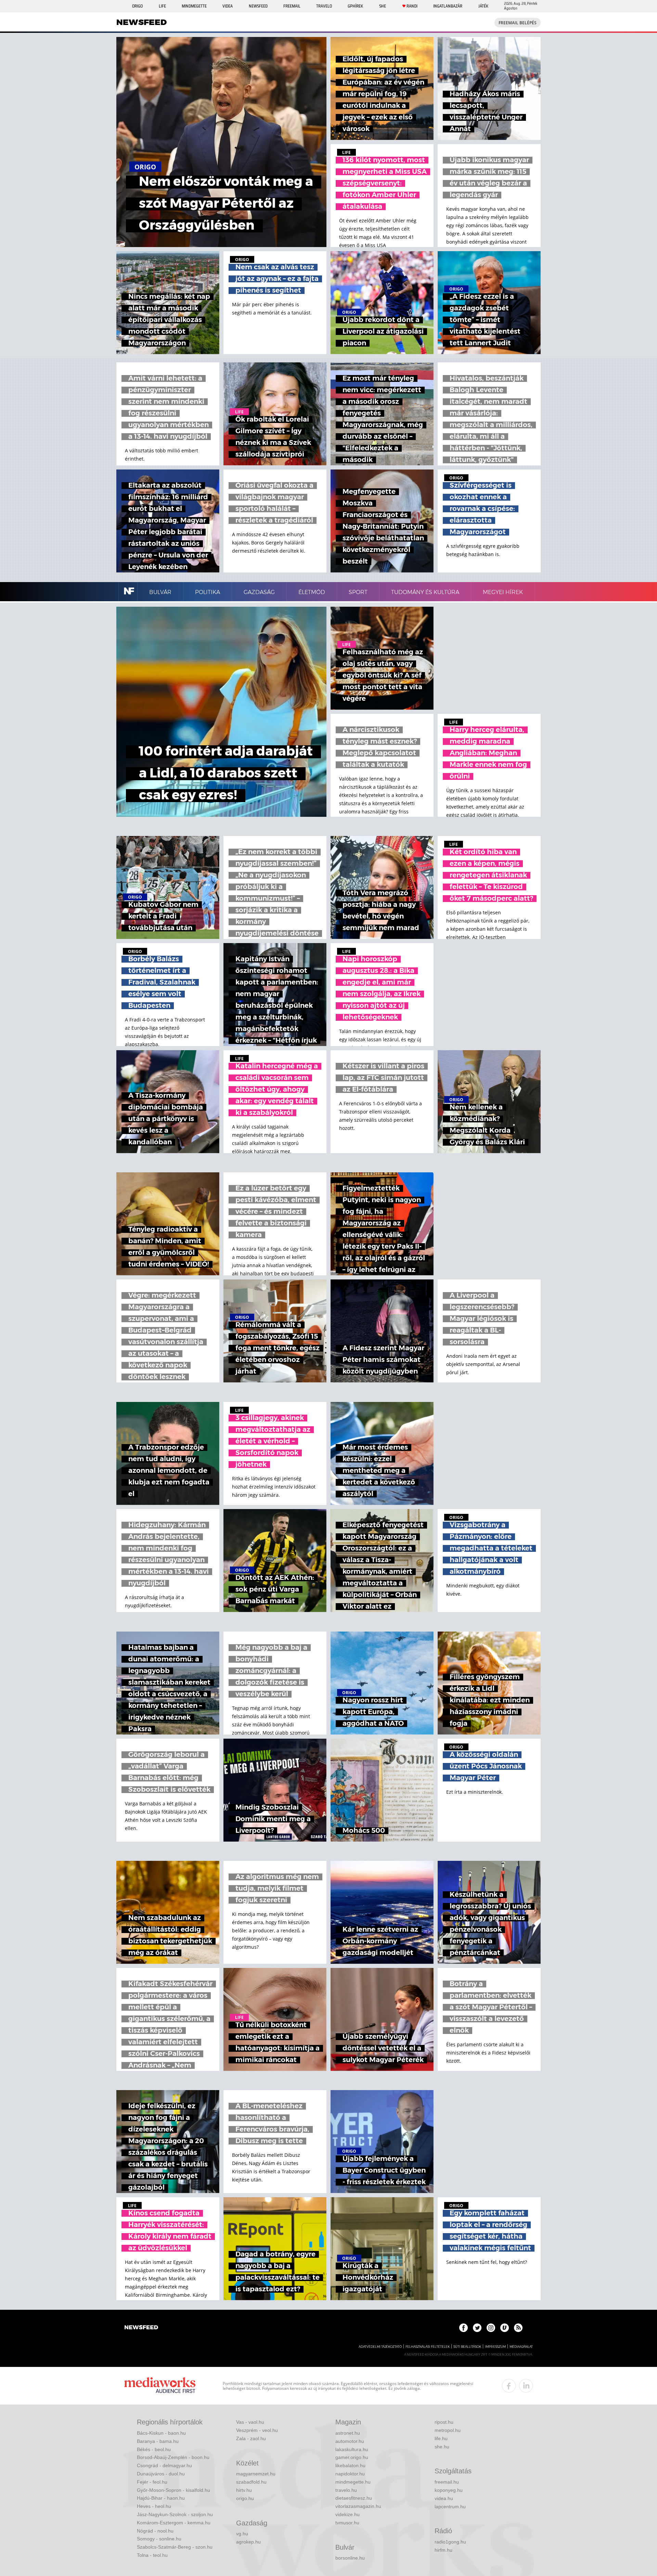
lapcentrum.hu (450, 2507)
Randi (412, 6)
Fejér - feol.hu (152, 2482)
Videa (228, 6)
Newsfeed (258, 6)
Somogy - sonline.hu (159, 2539)
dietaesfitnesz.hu (354, 2498)
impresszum (495, 2347)
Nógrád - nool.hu (155, 2531)
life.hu (441, 2438)
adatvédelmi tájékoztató (380, 2347)
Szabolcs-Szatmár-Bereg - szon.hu (175, 2547)
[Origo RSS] (518, 2328)
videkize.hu (347, 2514)
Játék (483, 6)
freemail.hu (447, 2482)
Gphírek (355, 6)
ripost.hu (444, 2422)
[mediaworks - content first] (160, 2386)
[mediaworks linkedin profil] (526, 2386)
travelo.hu (346, 2490)
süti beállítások (467, 2347)
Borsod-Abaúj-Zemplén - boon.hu (173, 2457)
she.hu (442, 2447)
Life (162, 6)
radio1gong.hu (450, 2542)
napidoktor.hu (350, 2474)
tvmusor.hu (347, 2523)
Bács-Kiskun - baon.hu (161, 2433)
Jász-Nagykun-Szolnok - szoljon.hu (175, 2514)
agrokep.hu (248, 2542)
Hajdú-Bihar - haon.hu (161, 2498)
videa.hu (444, 2498)
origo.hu (245, 2498)
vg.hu (242, 2534)
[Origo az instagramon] (491, 2328)
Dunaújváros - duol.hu (161, 2474)
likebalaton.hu (350, 2465)
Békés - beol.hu (154, 2449)
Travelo (324, 6)
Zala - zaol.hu (251, 2438)
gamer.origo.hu (352, 2457)
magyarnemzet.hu (256, 2474)
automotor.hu (350, 2441)
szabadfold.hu (251, 2482)
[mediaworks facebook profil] (509, 2386)
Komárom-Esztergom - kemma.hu (174, 2523)
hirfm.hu (443, 2550)
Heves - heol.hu (154, 2506)
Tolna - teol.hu (152, 2555)
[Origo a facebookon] (463, 2328)
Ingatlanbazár (448, 6)
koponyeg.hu (449, 2490)
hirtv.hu (244, 2490)
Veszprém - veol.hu (257, 2430)
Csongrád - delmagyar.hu (164, 2465)
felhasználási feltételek (428, 2347)
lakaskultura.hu (352, 2449)
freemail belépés (518, 23)
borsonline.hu (350, 2558)
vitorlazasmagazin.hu (358, 2506)
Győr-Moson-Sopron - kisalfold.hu (173, 2490)
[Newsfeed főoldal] (141, 2328)
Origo (137, 6)
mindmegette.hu (353, 2482)
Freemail (292, 6)
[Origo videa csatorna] (505, 2328)
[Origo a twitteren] (477, 2328)
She (383, 6)
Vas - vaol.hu (250, 2422)
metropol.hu (448, 2430)
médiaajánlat (521, 2347)
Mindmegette (194, 6)
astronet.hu (348, 2433)
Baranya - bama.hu (158, 2441)
